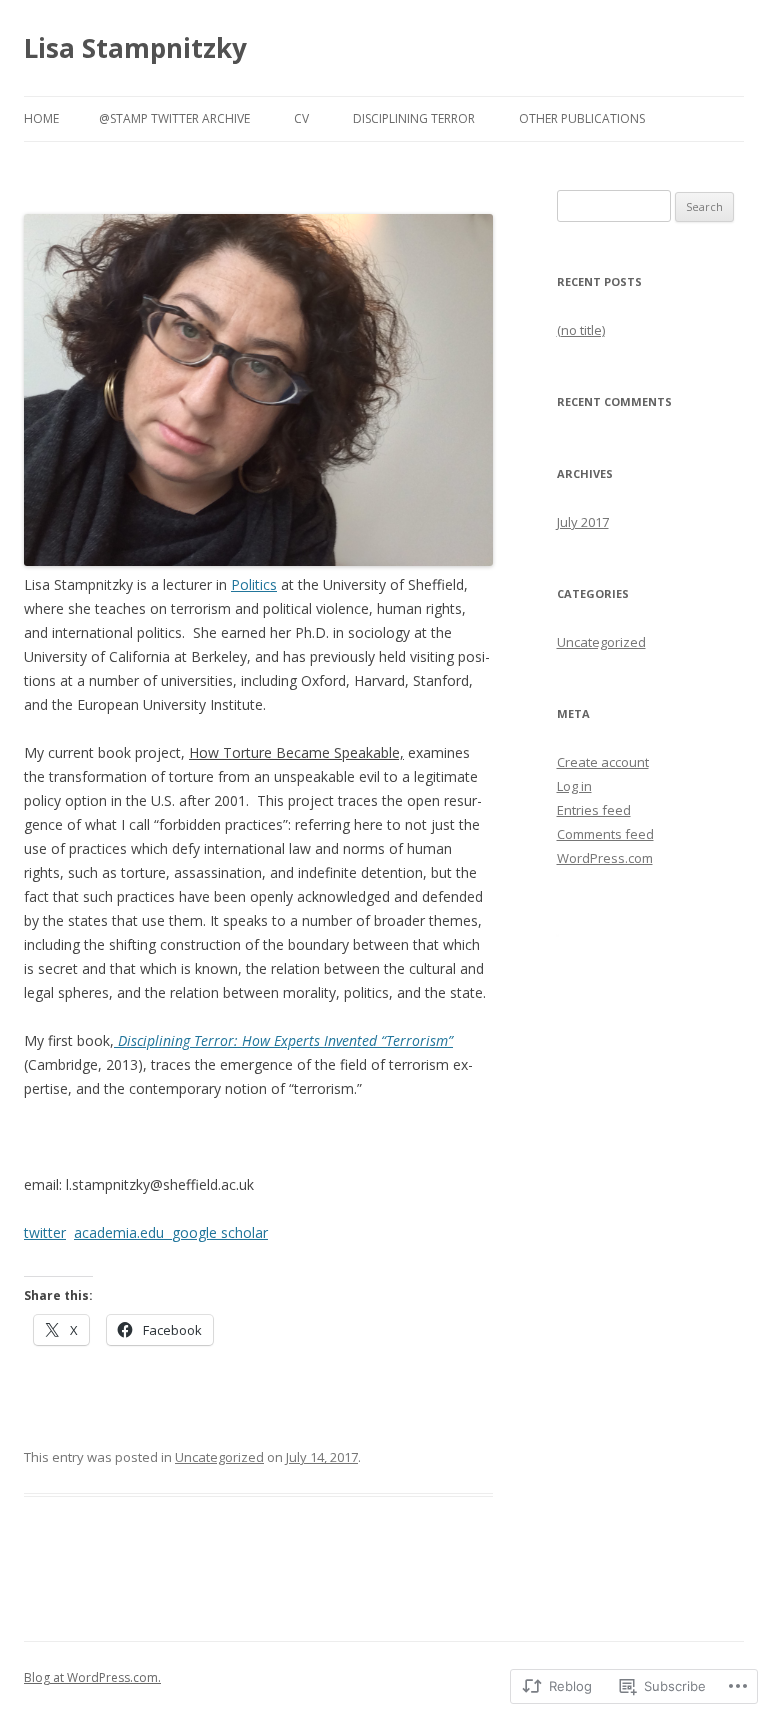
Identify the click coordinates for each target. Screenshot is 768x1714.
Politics (254, 584)
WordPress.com (605, 858)
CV (301, 118)
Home (41, 118)
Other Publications (582, 118)
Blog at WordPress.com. (92, 1677)
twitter (45, 1232)
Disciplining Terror (414, 118)
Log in (574, 786)
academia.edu (123, 1232)
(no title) (581, 330)
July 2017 (583, 522)
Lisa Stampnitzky (135, 48)
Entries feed (594, 810)
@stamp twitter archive (174, 118)
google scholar (220, 1232)
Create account (603, 762)
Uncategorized (219, 1457)
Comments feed (605, 834)
